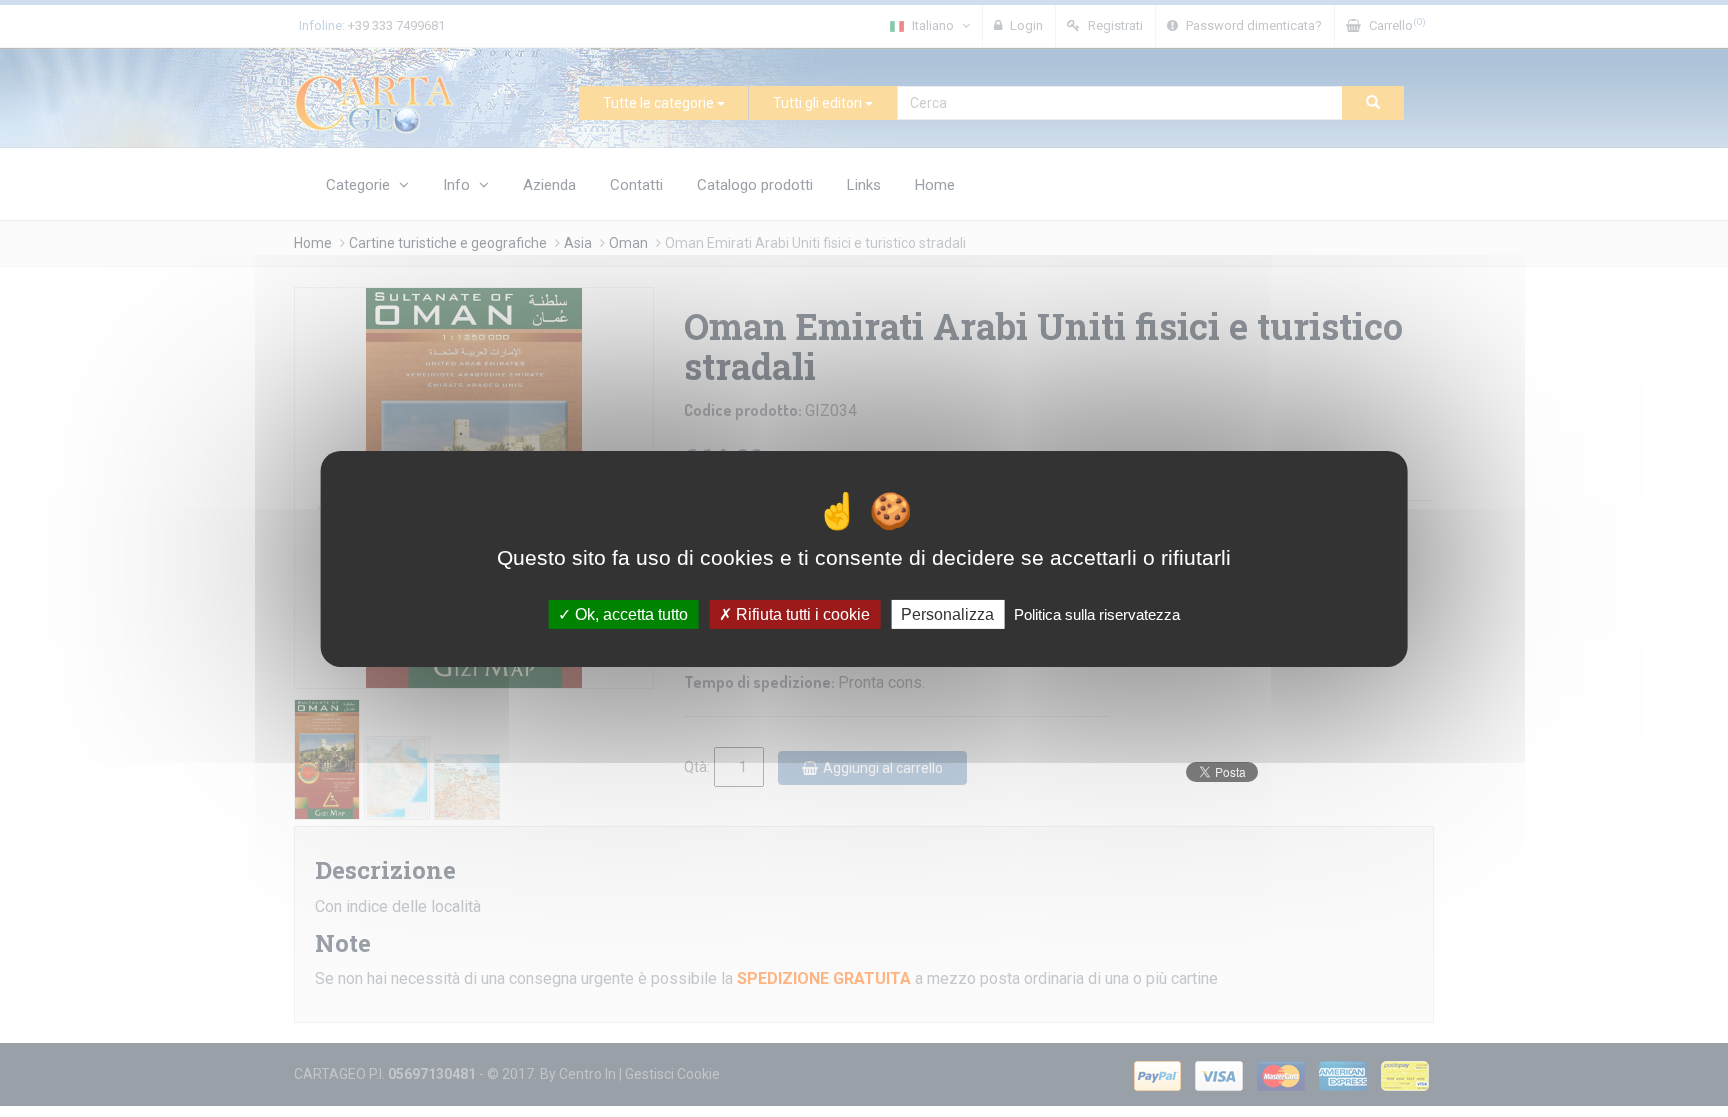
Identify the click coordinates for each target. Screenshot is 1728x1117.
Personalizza (947, 613)
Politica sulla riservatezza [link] (1097, 613)
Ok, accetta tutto (629, 613)
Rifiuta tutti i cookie (801, 613)
